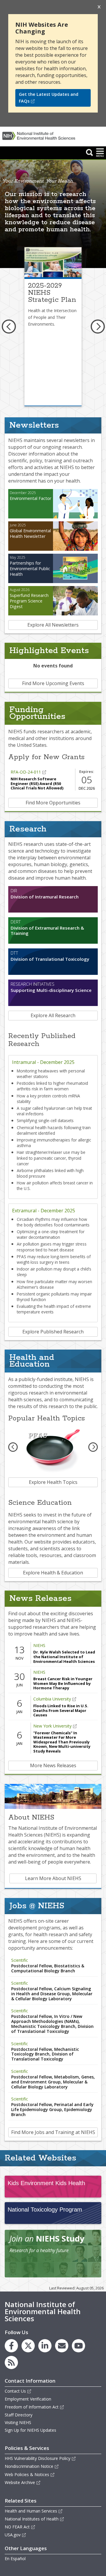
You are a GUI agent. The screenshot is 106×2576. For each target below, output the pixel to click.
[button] (90, 152)
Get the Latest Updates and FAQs (49, 98)
